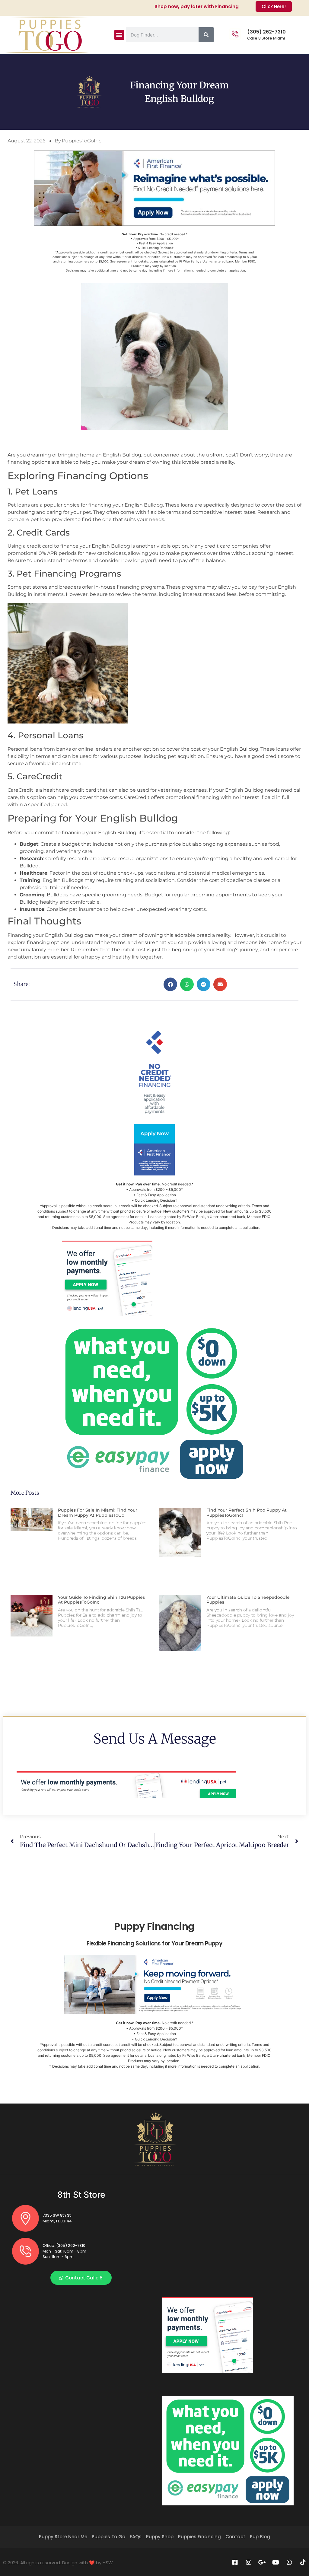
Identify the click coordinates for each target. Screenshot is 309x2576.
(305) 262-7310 (266, 32)
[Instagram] (249, 2562)
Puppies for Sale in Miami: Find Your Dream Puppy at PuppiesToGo (98, 1513)
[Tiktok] (303, 2562)
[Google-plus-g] (262, 2562)
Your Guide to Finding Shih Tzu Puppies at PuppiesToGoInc (101, 1600)
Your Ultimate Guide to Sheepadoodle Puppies (248, 1600)
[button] (119, 35)
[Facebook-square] (235, 2562)
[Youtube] (276, 2562)
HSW (108, 2563)
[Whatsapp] (289, 2562)
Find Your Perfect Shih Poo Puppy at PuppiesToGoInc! (247, 1513)
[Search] (206, 35)
